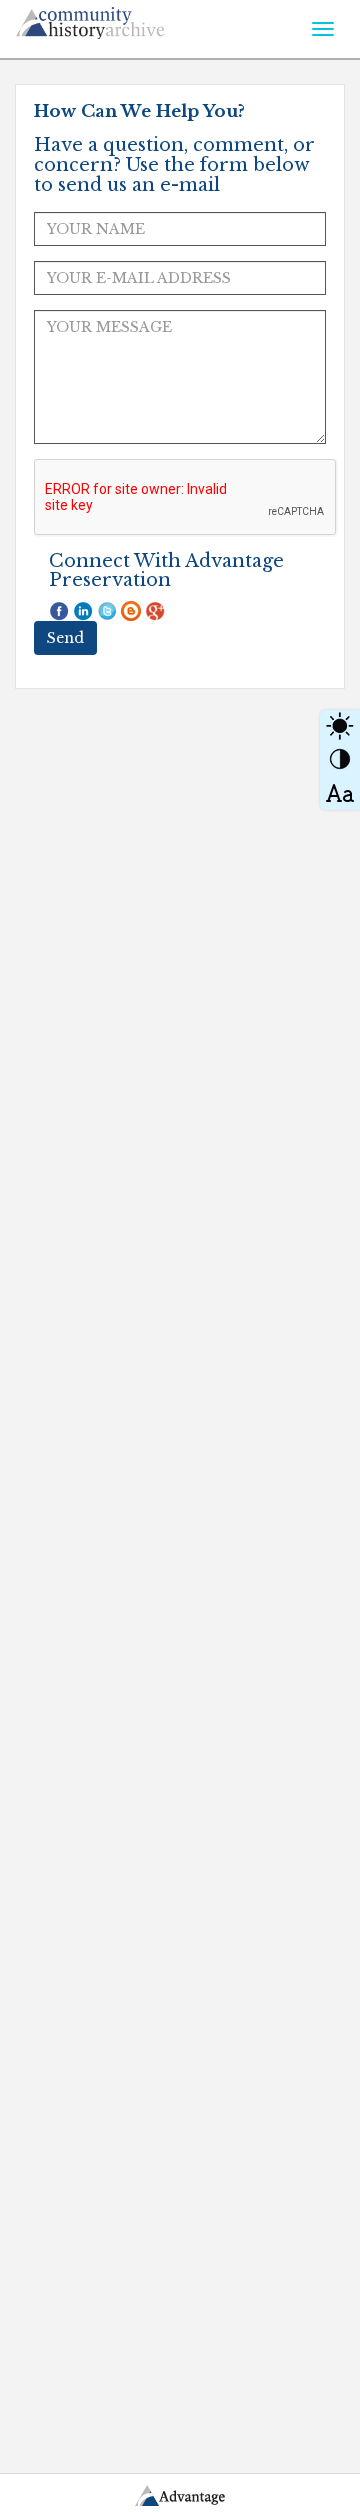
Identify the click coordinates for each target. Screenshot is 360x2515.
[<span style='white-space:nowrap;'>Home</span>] (126, 19)
